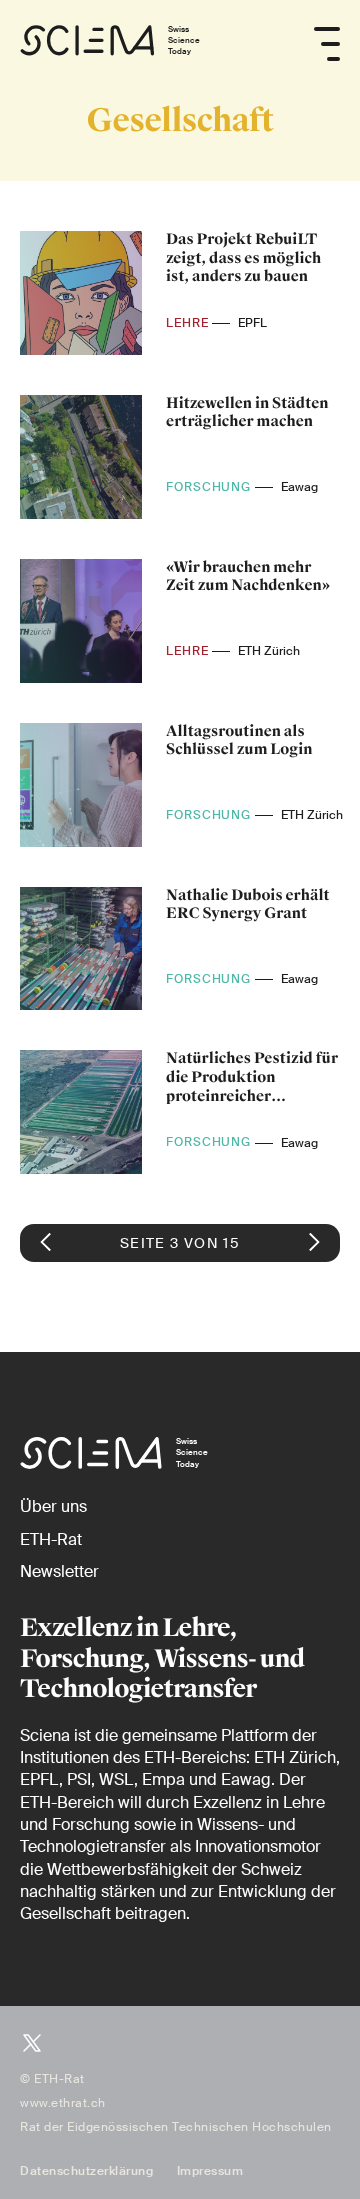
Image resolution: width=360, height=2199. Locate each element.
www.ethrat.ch (63, 2103)
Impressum (210, 2171)
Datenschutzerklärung (86, 2171)
